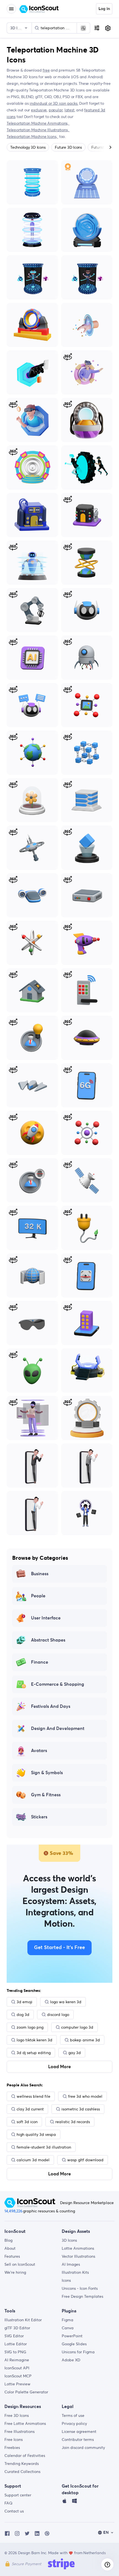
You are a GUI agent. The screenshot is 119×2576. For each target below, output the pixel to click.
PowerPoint (72, 2336)
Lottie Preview (17, 2384)
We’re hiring (15, 2272)
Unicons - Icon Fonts (80, 2288)
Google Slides (74, 2344)
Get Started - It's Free (59, 1948)
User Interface (46, 1618)
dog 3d (23, 2015)
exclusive (39, 110)
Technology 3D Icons (28, 147)
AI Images (71, 2264)
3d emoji (24, 2002)
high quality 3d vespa (36, 2134)
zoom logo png (30, 2027)
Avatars (39, 1751)
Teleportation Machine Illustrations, (38, 130)
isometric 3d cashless (81, 2109)
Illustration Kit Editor (23, 2320)
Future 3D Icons (68, 147)
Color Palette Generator (26, 2392)
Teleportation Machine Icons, (32, 136)
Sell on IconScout (20, 2264)
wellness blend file (33, 2096)
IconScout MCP (18, 2376)
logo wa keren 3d (66, 2002)
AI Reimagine (17, 2360)
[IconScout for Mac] (64, 2502)
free (46, 70)
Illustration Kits (75, 2272)
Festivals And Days (51, 1706)
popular (56, 110)
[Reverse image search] (83, 28)
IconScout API (17, 2368)
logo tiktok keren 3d (34, 2040)
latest (69, 110)
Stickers (39, 1817)
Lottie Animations (78, 2248)
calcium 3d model (33, 2160)
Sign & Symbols (47, 1773)
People (38, 1596)
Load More (59, 2067)
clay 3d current (30, 2109)
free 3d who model (85, 2096)
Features (12, 2256)
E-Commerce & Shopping (58, 1684)
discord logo (58, 2015)
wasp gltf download (85, 2160)
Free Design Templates (82, 2296)
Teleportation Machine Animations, (38, 123)
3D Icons (69, 2240)
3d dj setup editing (34, 2053)
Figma (68, 2320)
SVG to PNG (15, 2352)
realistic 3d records (73, 2122)
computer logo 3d (77, 2027)
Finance (40, 1662)
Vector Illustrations (78, 2256)
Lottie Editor (16, 2344)
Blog (8, 2240)
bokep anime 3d (85, 2040)
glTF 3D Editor (17, 2328)
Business (40, 1574)
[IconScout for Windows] (74, 2502)
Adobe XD (71, 2360)
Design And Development (58, 1729)
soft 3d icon (27, 2122)
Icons (66, 2280)
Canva (68, 2328)
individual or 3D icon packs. (54, 103)
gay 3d (75, 2053)
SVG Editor (14, 2336)
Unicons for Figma (78, 2352)
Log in (104, 9)
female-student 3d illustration (44, 2147)
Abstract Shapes (48, 1640)
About (10, 2248)
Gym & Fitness (46, 1795)
